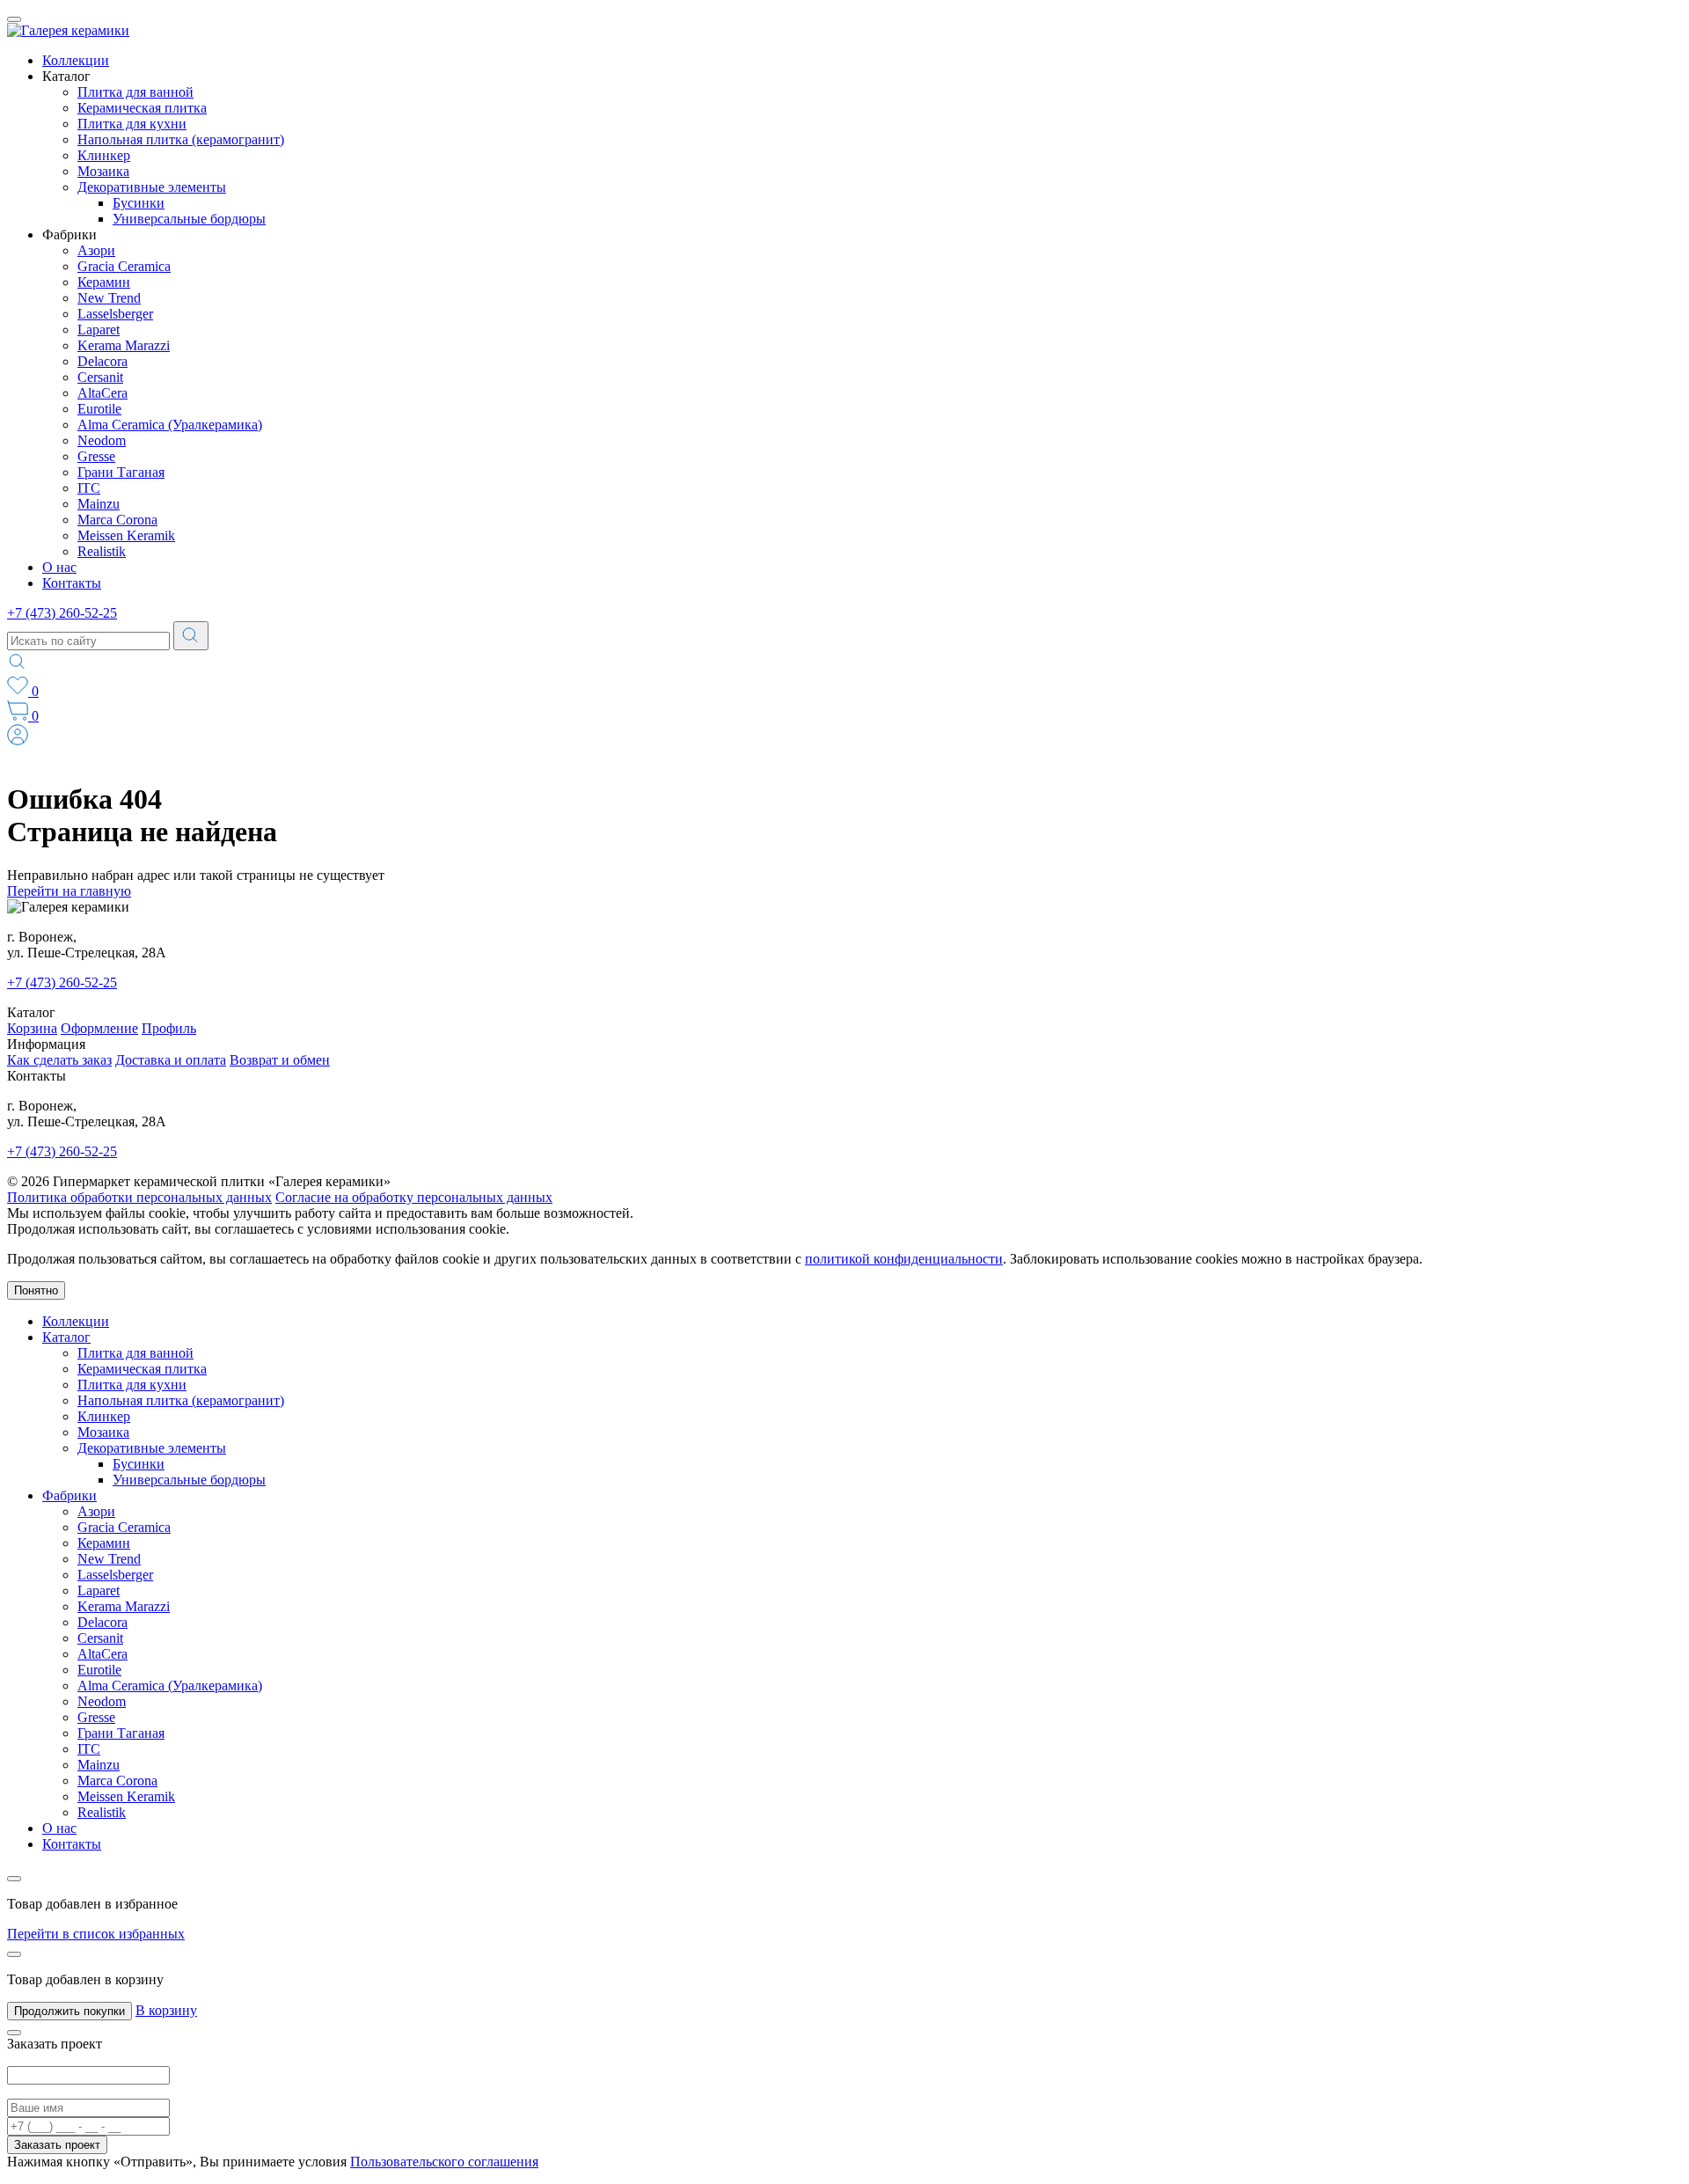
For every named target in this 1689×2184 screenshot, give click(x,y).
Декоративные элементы (152, 187)
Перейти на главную (69, 891)
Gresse (96, 456)
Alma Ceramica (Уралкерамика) (170, 425)
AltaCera (102, 393)
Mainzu (99, 504)
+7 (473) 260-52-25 (62, 613)
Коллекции (76, 60)
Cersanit (100, 377)
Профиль (169, 1028)
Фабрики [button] (69, 235)
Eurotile (99, 409)
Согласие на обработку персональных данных (414, 1197)
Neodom (102, 440)
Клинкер (104, 155)
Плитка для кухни (132, 124)
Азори (96, 250)
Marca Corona (117, 520)
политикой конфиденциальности (904, 1259)
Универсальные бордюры (189, 219)
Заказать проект (57, 2145)
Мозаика (103, 171)
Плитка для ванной (135, 92)
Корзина (32, 1028)
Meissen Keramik (126, 535)
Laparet (99, 330)
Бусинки (139, 203)
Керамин (104, 282)
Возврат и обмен (280, 1060)
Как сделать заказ (59, 1060)
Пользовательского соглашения (444, 2162)
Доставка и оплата (171, 1060)
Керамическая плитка (142, 108)
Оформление (99, 1028)
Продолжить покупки (69, 2011)
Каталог (66, 1337)
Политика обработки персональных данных (139, 1197)
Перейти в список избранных (96, 1934)
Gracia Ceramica (124, 266)
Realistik (102, 551)
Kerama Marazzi (124, 345)
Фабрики (69, 1495)
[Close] (14, 1879)
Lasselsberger (115, 314)
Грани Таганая (121, 472)
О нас (59, 567)
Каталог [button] (66, 76)
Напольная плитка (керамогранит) (181, 139)
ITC (89, 488)
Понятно (36, 1290)
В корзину (166, 2010)
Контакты (72, 583)
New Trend (109, 298)
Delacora (102, 361)
